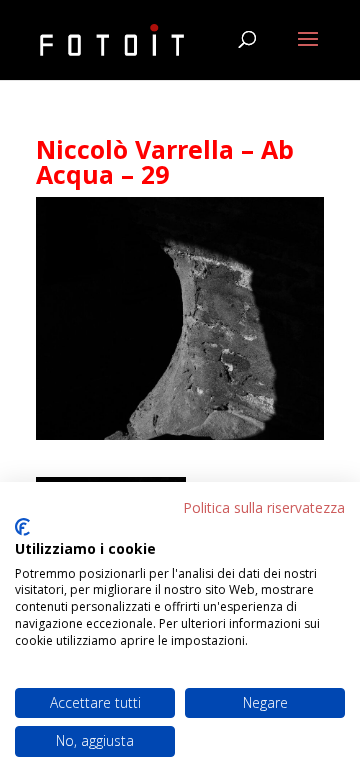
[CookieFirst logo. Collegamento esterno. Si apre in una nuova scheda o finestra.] (22, 527)
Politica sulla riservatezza (264, 507)
